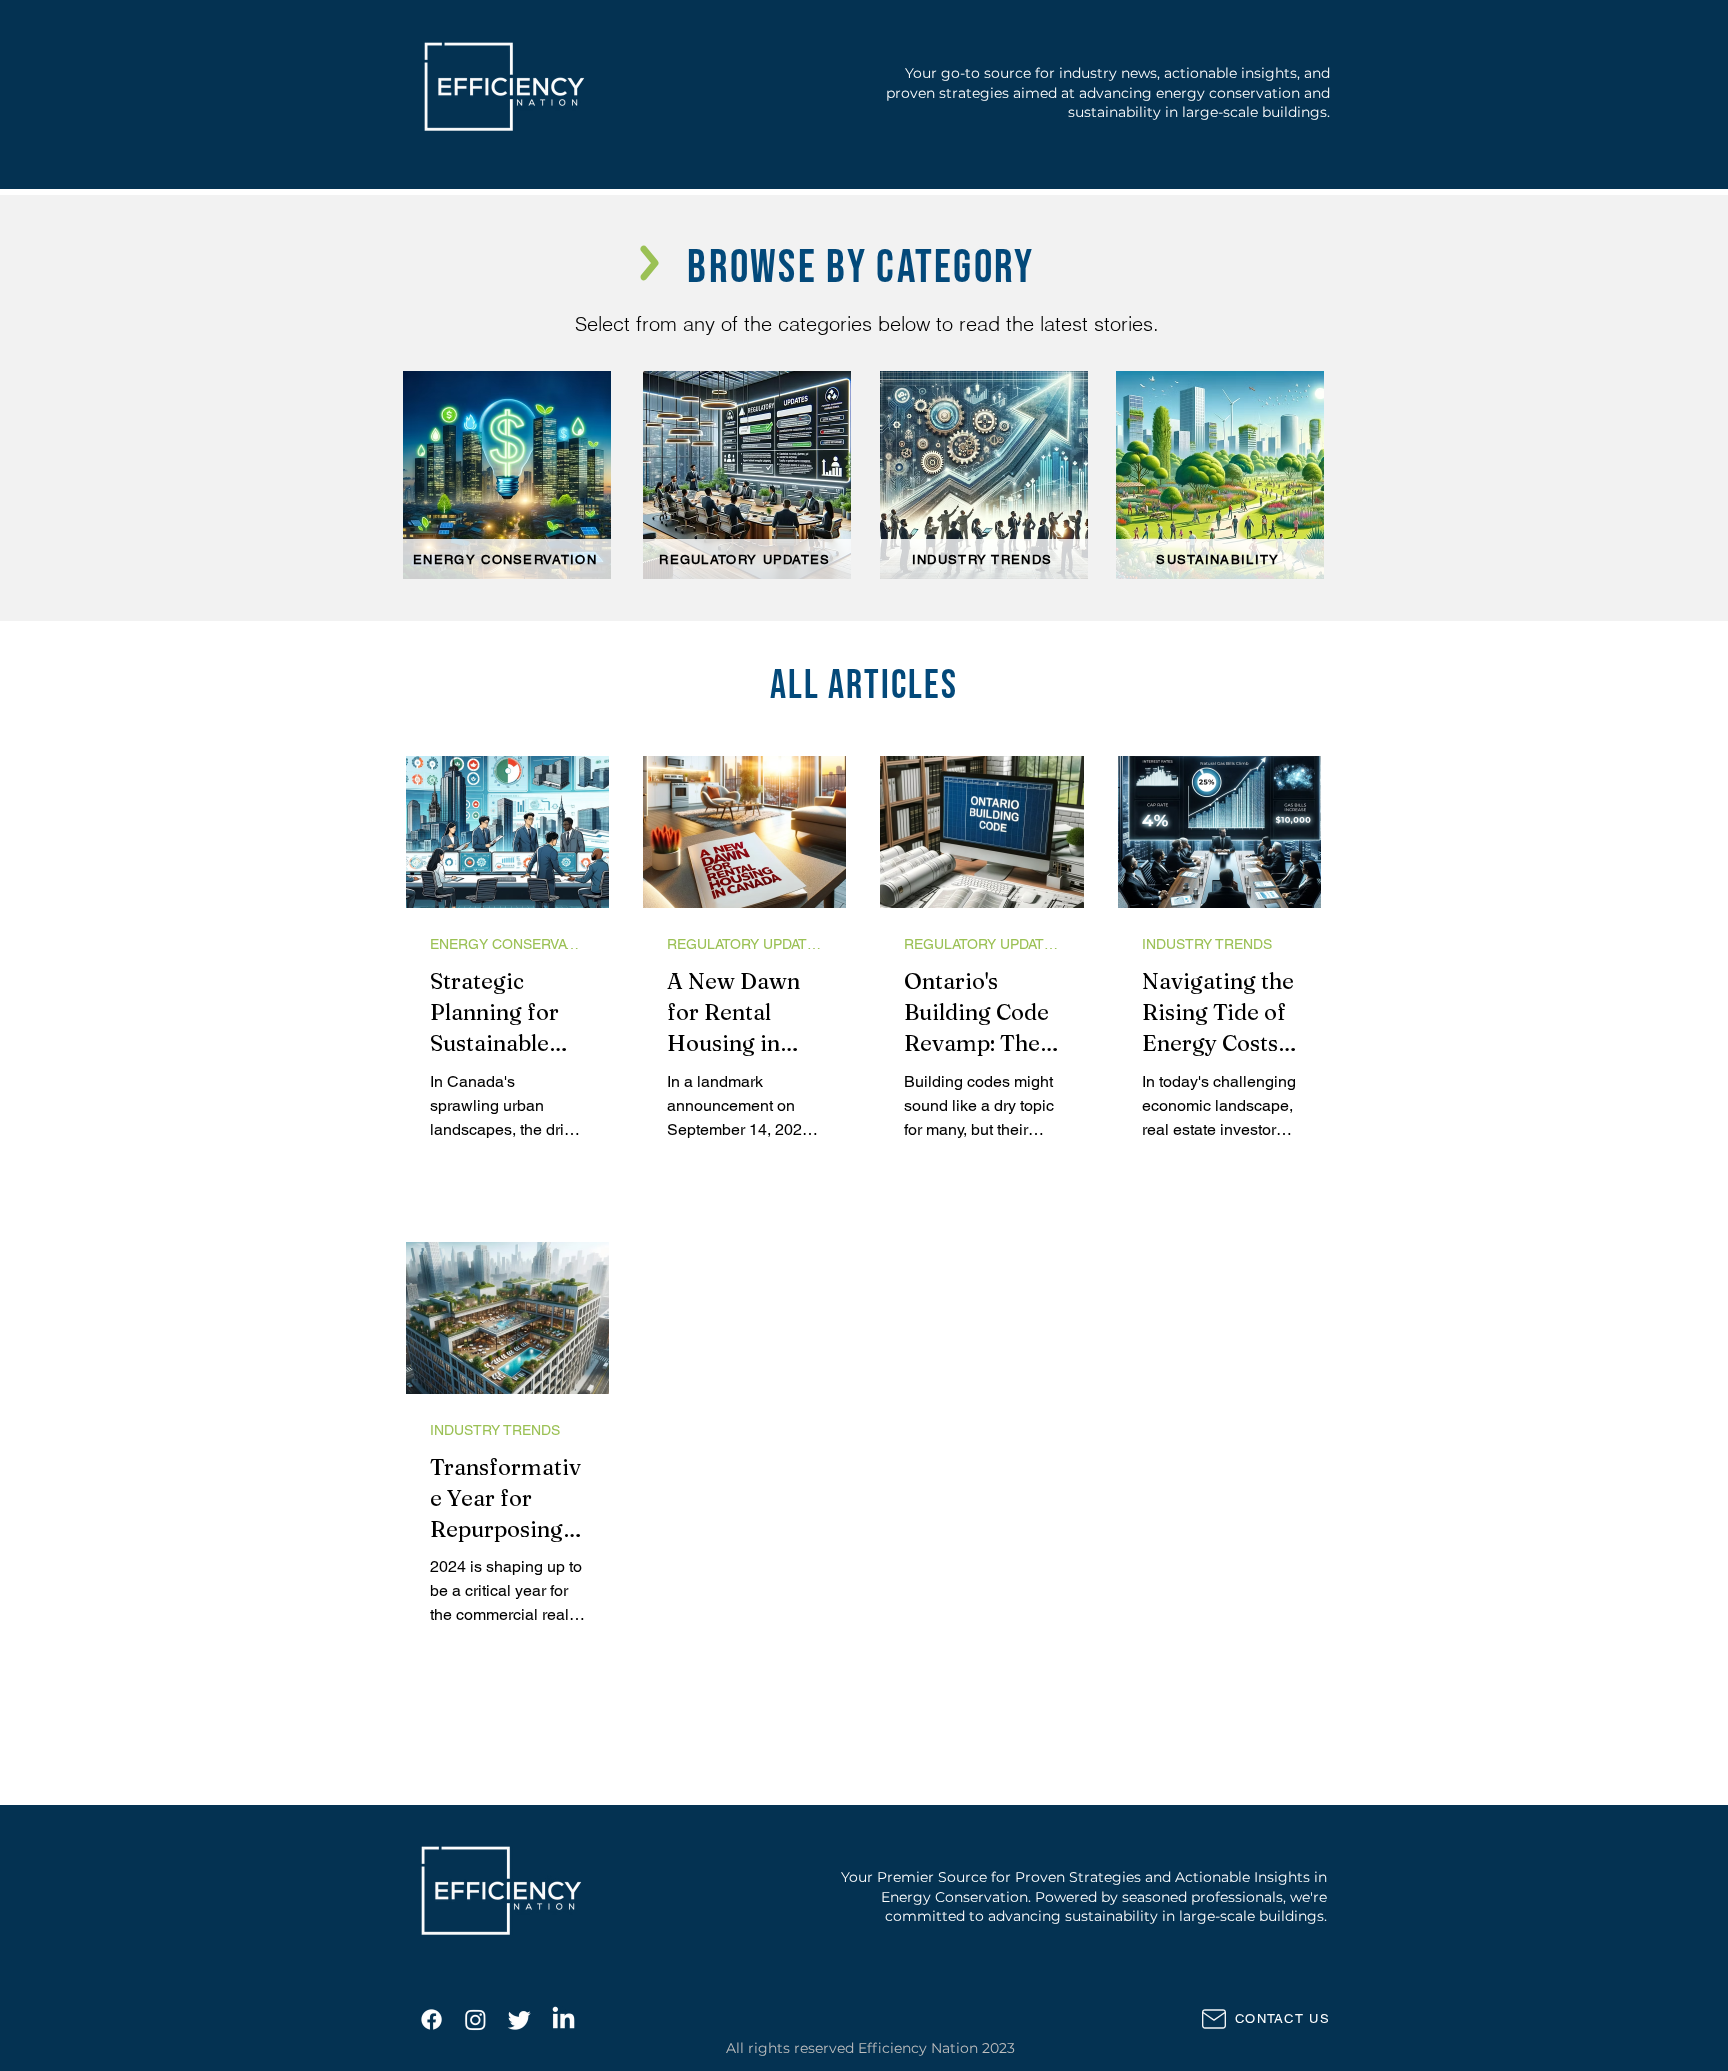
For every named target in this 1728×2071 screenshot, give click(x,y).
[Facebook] (431, 2019)
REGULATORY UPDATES (744, 944)
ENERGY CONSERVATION (507, 944)
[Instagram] (475, 2019)
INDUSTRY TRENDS (1207, 944)
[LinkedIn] (563, 2019)
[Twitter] (519, 2019)
